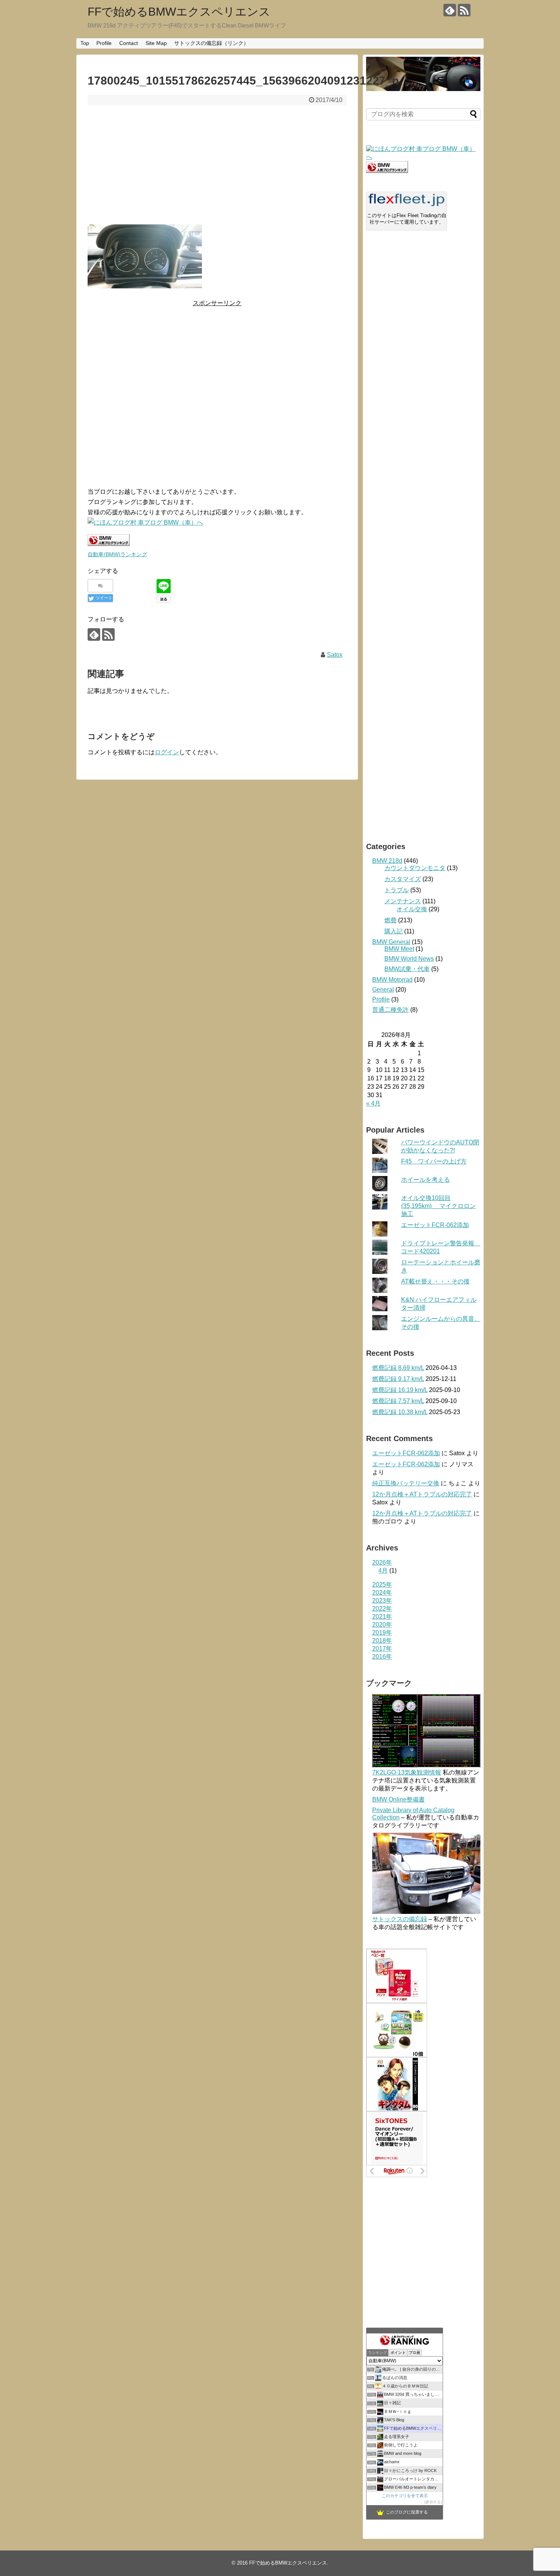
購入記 (394, 931)
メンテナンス (403, 901)
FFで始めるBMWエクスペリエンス (179, 12)
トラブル (397, 890)
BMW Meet (399, 949)
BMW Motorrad (392, 980)
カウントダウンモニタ (415, 868)
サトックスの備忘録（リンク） (211, 43)
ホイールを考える (426, 1180)
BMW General (391, 942)
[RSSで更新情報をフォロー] (464, 10)
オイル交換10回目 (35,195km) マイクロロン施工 (438, 1206)
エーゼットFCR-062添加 (435, 1225)
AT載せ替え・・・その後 (435, 1281)
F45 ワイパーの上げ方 (434, 1161)
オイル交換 (412, 909)
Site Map (156, 43)
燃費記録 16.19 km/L (400, 1390)
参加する (433, 2502)
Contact (129, 43)
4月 (383, 1570)
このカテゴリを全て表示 (405, 2496)
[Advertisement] (217, 165)
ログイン (167, 752)
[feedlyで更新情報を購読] (450, 10)
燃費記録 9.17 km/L (398, 1379)
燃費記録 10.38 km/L (400, 1412)
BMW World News (409, 959)
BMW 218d (387, 861)
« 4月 (373, 1103)
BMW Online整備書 (398, 1799)
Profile (104, 43)
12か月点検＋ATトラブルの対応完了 (422, 1494)
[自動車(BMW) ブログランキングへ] (387, 171)
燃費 (390, 920)
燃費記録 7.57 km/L (398, 1401)
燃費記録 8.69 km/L (398, 1368)
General (383, 990)
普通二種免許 (390, 1010)
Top (85, 43)
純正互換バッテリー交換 (406, 1483)
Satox (335, 655)
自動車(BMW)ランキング (117, 554)
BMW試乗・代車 (407, 969)
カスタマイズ (403, 879)
